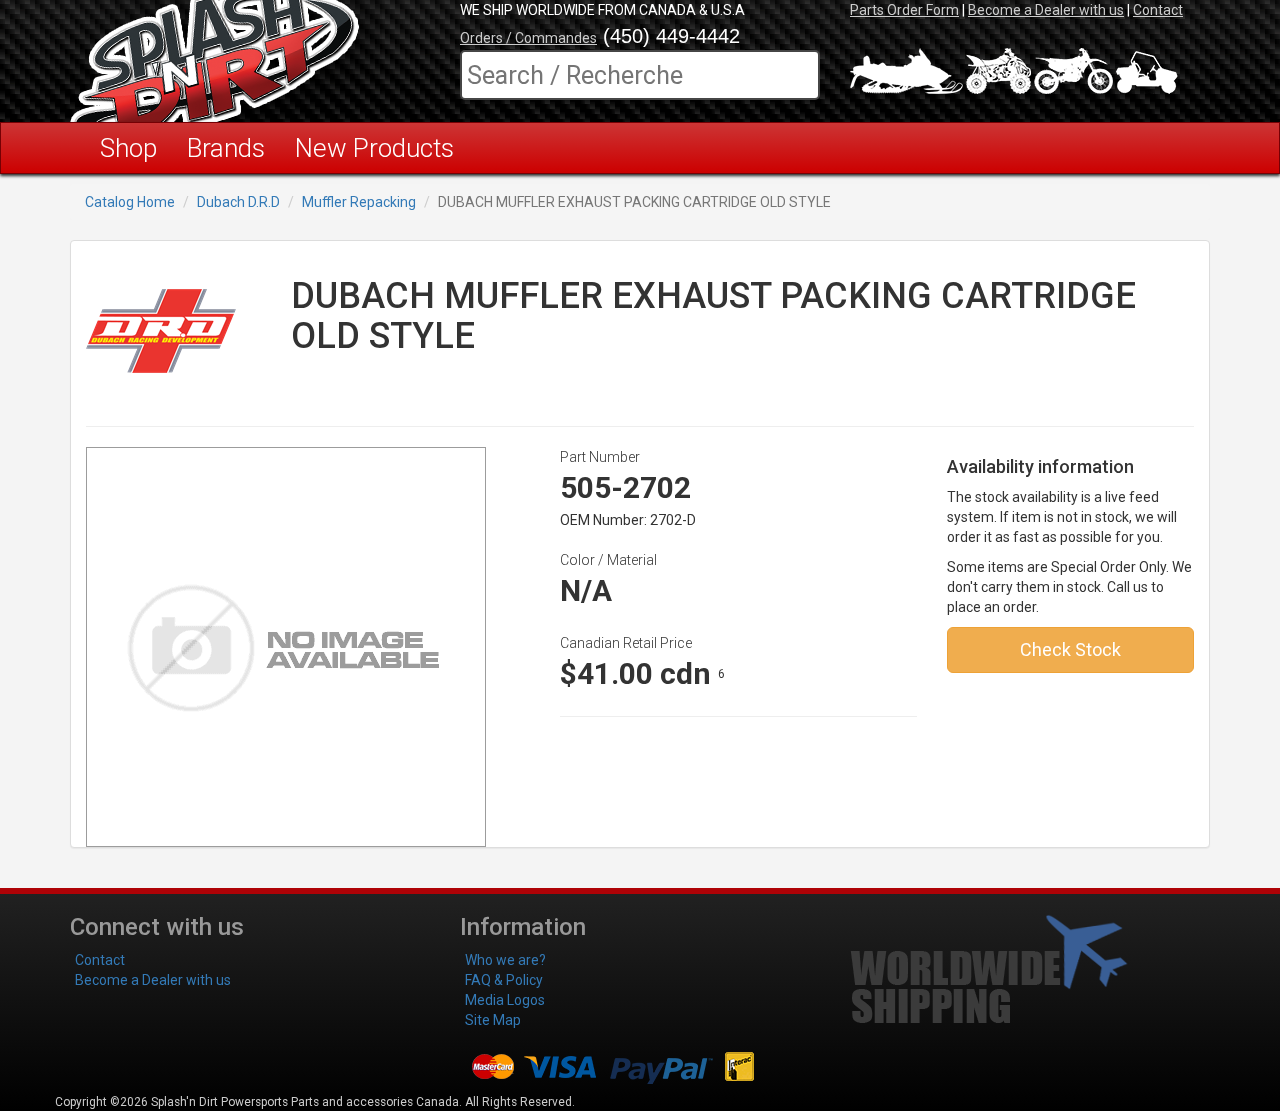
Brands (226, 148)
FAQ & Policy (504, 980)
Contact (1158, 10)
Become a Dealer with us (1046, 10)
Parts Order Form (904, 10)
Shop (128, 148)
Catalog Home (130, 202)
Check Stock (1070, 649)
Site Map (493, 1020)
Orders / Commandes (528, 38)
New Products (374, 148)
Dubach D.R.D (238, 202)
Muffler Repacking (359, 202)
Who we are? (505, 960)
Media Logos (505, 1000)
